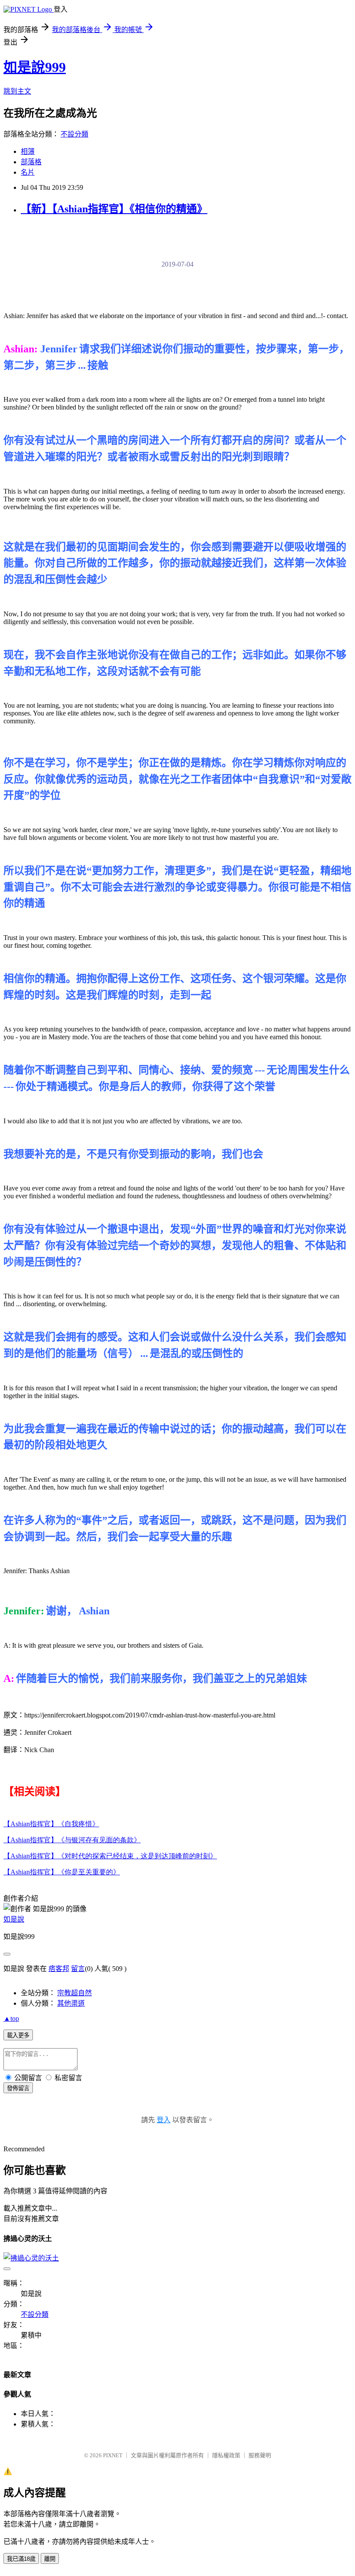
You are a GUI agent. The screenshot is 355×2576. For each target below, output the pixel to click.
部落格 (31, 162)
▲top (11, 2018)
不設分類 (74, 134)
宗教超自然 (74, 1993)
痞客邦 (59, 1969)
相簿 (28, 151)
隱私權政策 (226, 2455)
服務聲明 (260, 2455)
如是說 (14, 1919)
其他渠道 (71, 2003)
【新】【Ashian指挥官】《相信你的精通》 (114, 209)
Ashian (51, 1824)
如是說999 (35, 67)
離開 (50, 2559)
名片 (28, 172)
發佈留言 (18, 2088)
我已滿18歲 (21, 2559)
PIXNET (113, 2455)
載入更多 (18, 2035)
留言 (78, 1969)
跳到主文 (17, 91)
